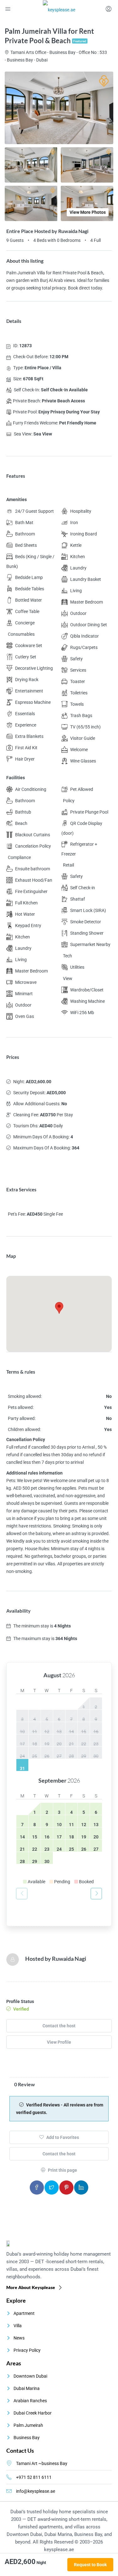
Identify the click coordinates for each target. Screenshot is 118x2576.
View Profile (59, 2042)
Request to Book (90, 2565)
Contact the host (59, 2026)
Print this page (62, 2170)
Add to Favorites (62, 2137)
